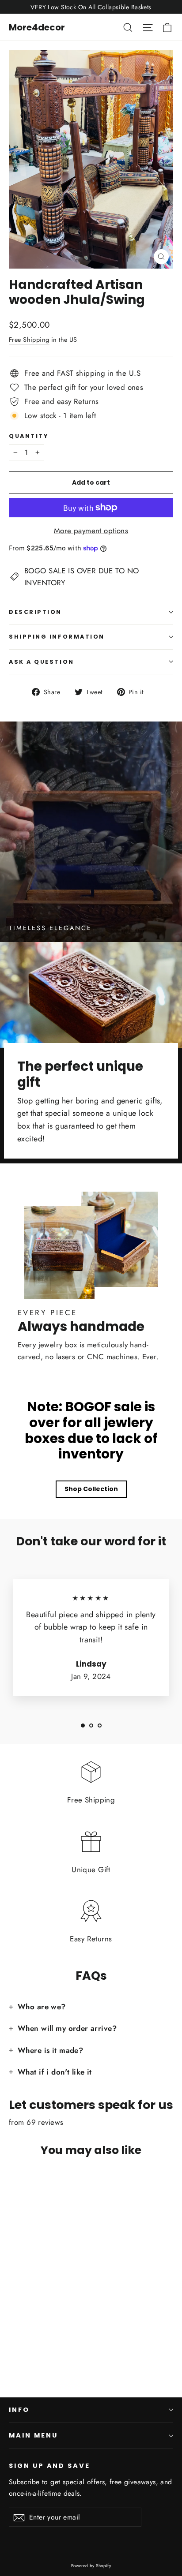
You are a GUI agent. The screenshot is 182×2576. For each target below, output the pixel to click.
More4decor (37, 27)
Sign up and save (49, 2466)
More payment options (91, 531)
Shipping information (57, 637)
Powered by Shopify (91, 2566)
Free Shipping (29, 340)
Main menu (33, 2435)
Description (35, 612)
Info (19, 2410)
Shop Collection (91, 1489)
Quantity (28, 436)
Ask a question (42, 662)
